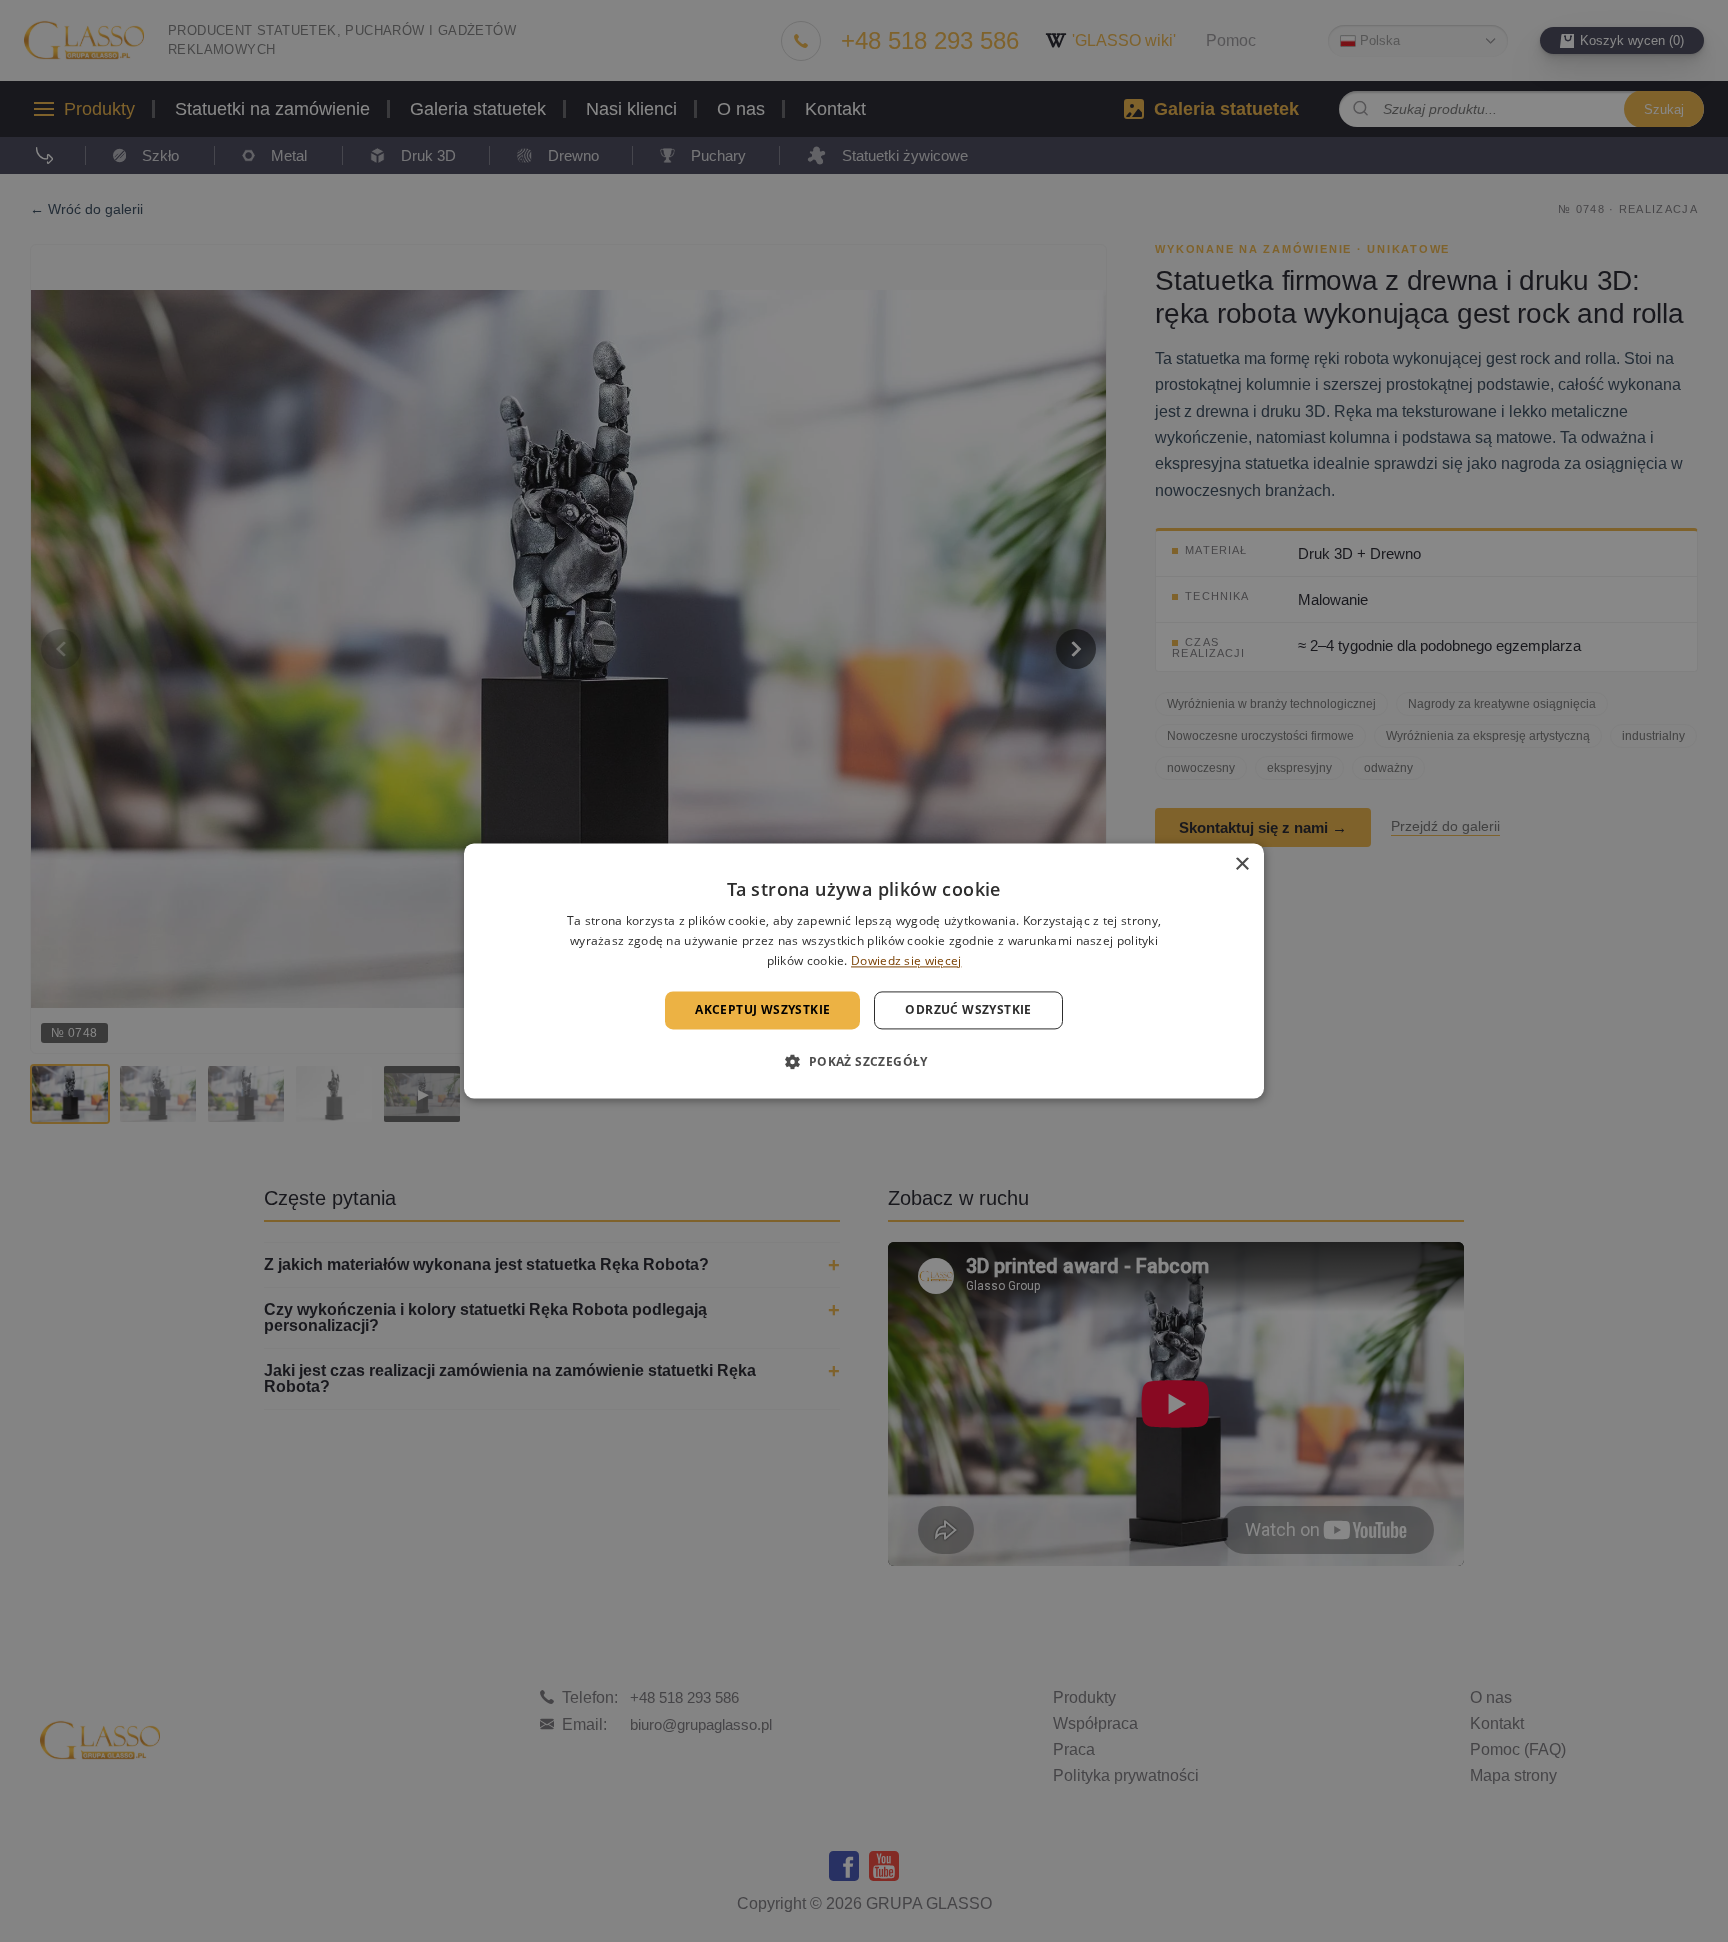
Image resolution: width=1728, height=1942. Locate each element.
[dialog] (864, 970)
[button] (863, 1062)
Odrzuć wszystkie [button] (968, 1009)
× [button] (1241, 864)
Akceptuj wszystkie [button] (762, 1009)
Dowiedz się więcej (906, 960)
